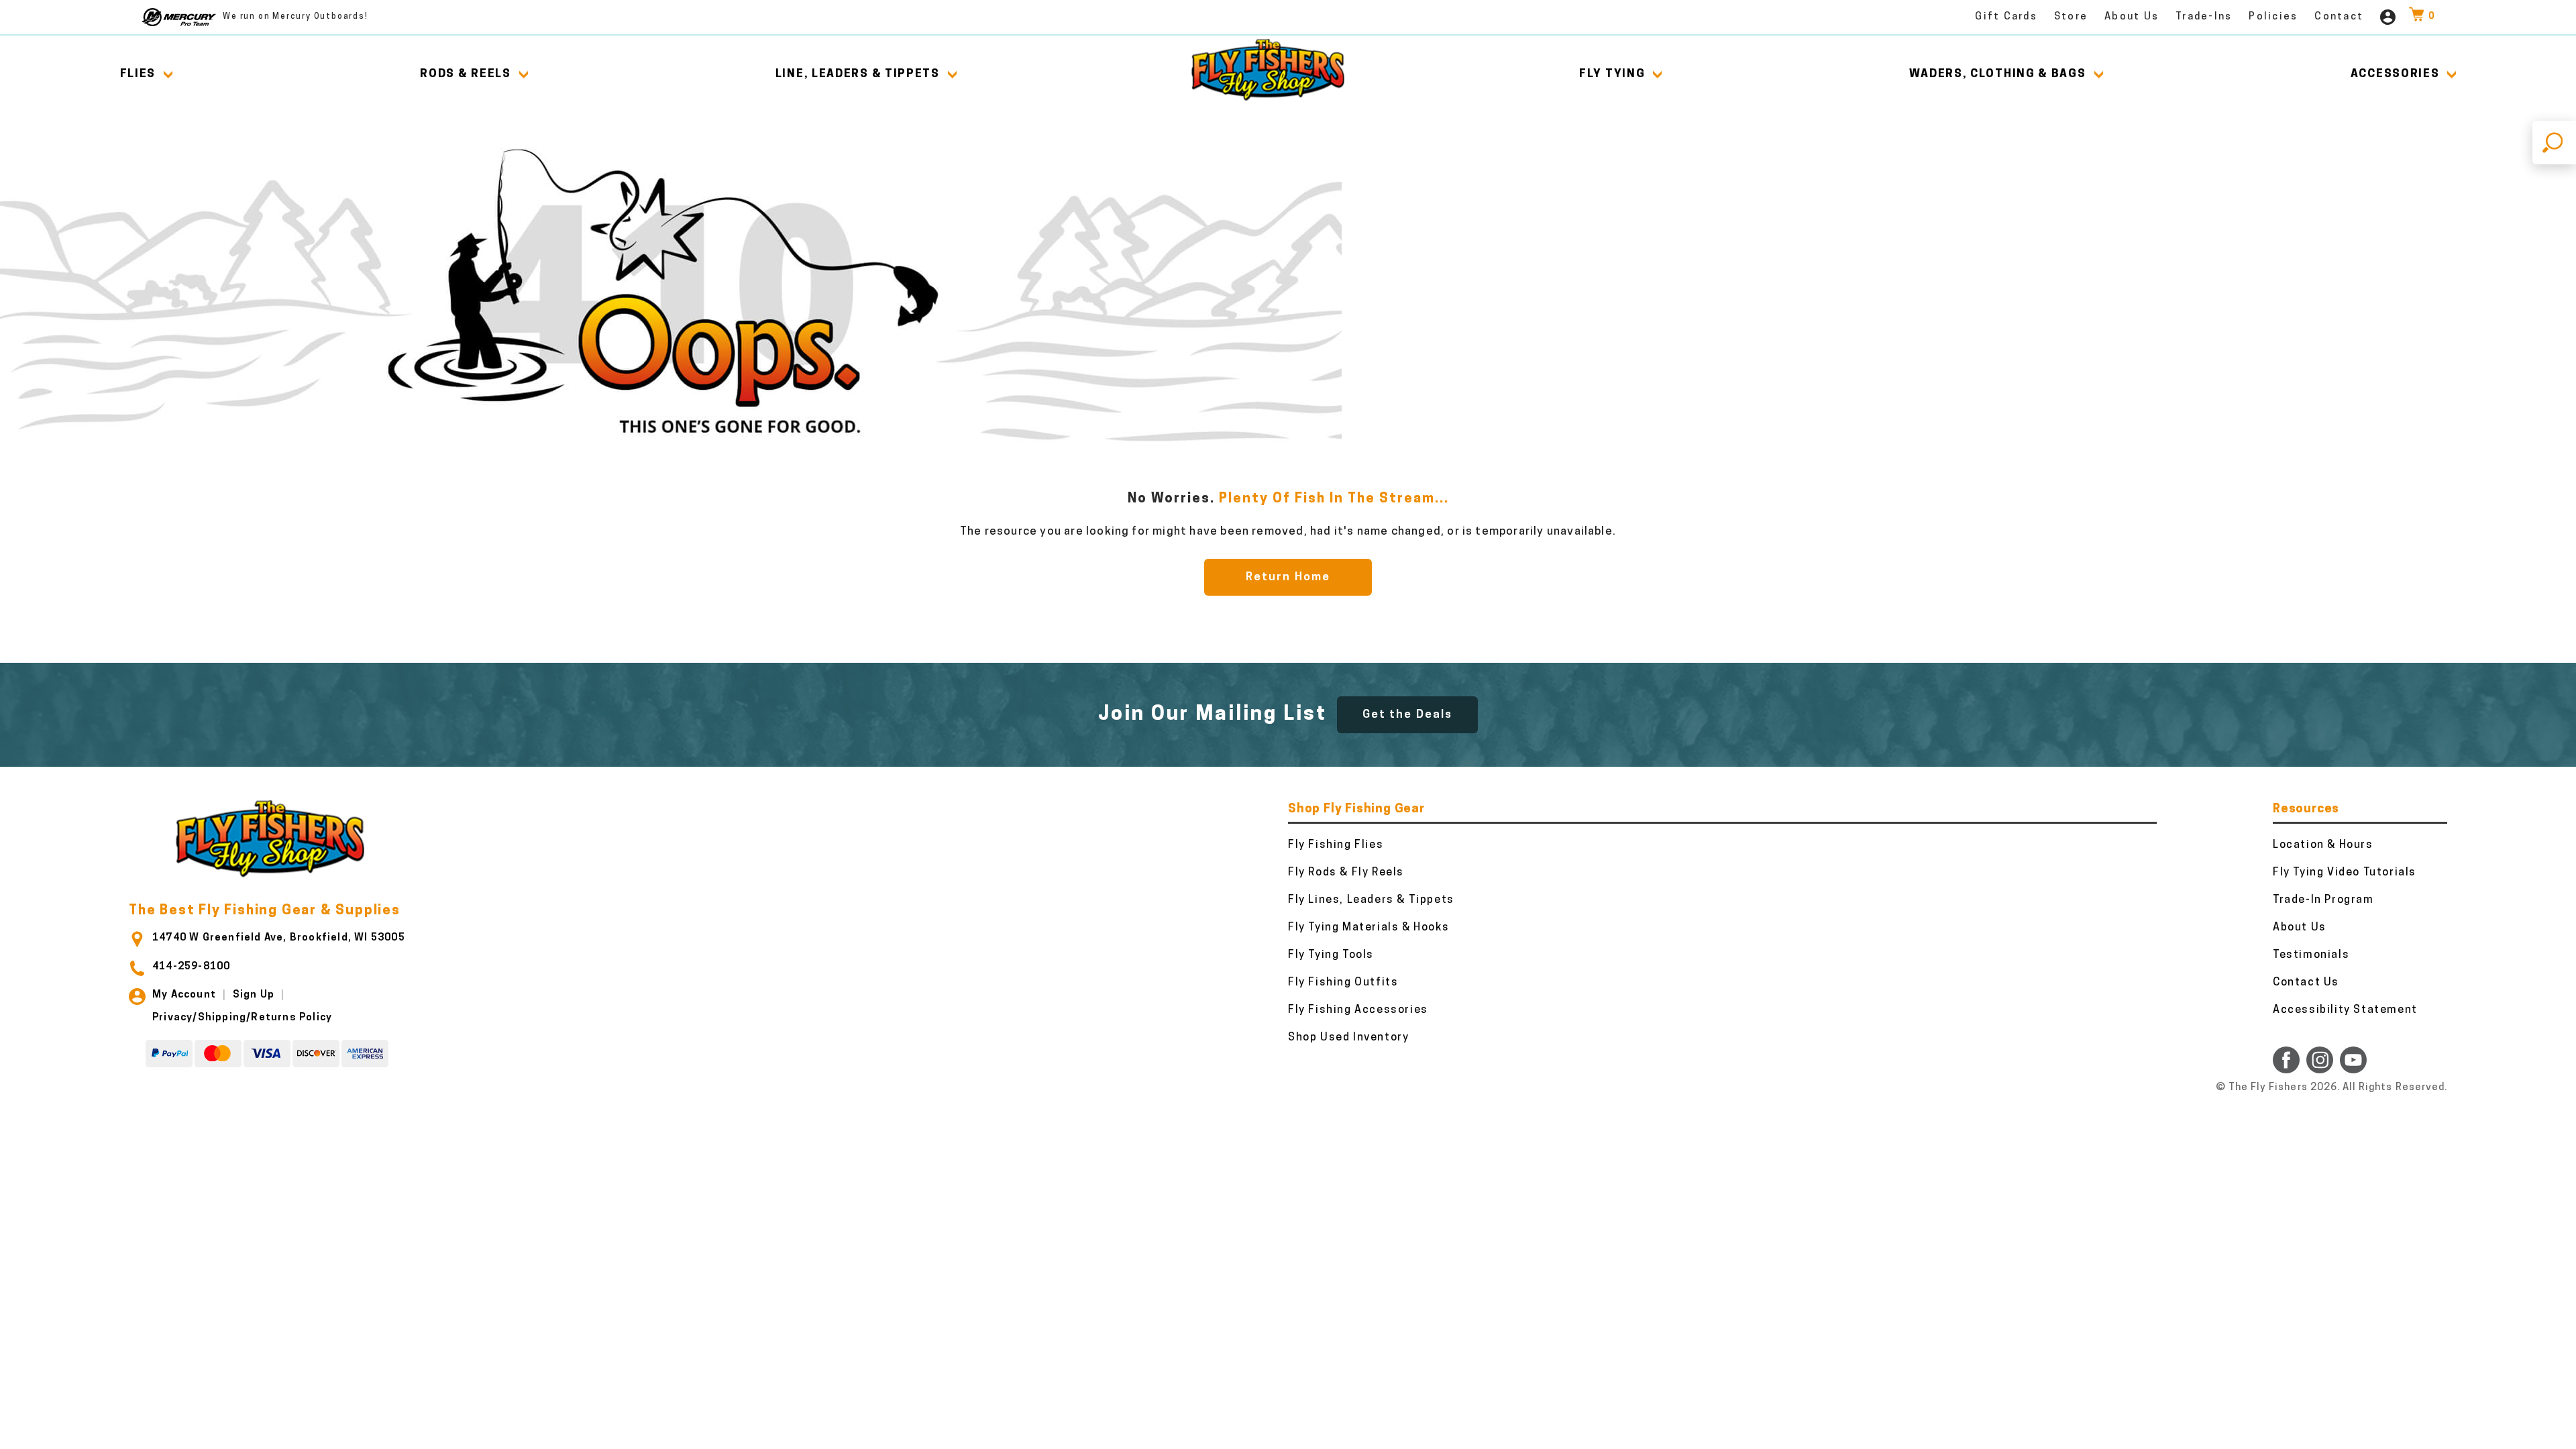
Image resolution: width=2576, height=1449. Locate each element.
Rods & (465, 74)
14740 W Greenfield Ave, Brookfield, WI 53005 (279, 938)
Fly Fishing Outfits (1343, 983)
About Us (2132, 17)
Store (2071, 17)
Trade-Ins (2204, 17)
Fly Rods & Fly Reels (1346, 873)
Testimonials (2311, 955)
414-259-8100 (191, 967)
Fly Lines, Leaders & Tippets (1371, 900)
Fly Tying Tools (1331, 955)
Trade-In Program (2323, 900)
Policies (2273, 17)
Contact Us (2306, 983)
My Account (184, 995)
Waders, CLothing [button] (1997, 74)
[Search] (2554, 143)
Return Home (1288, 577)
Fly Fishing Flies (1336, 845)
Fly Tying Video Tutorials (2345, 873)
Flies (138, 74)
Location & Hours (2323, 845)
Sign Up (254, 995)
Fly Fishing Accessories (1358, 1010)
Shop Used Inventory (1348, 1038)
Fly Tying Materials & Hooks (1368, 928)
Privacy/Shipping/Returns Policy (242, 1018)
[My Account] (2388, 17)
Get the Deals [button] (1407, 715)
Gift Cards (2006, 17)
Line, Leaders (858, 74)
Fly (1612, 74)
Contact (2339, 17)
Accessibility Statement (2345, 1010)
